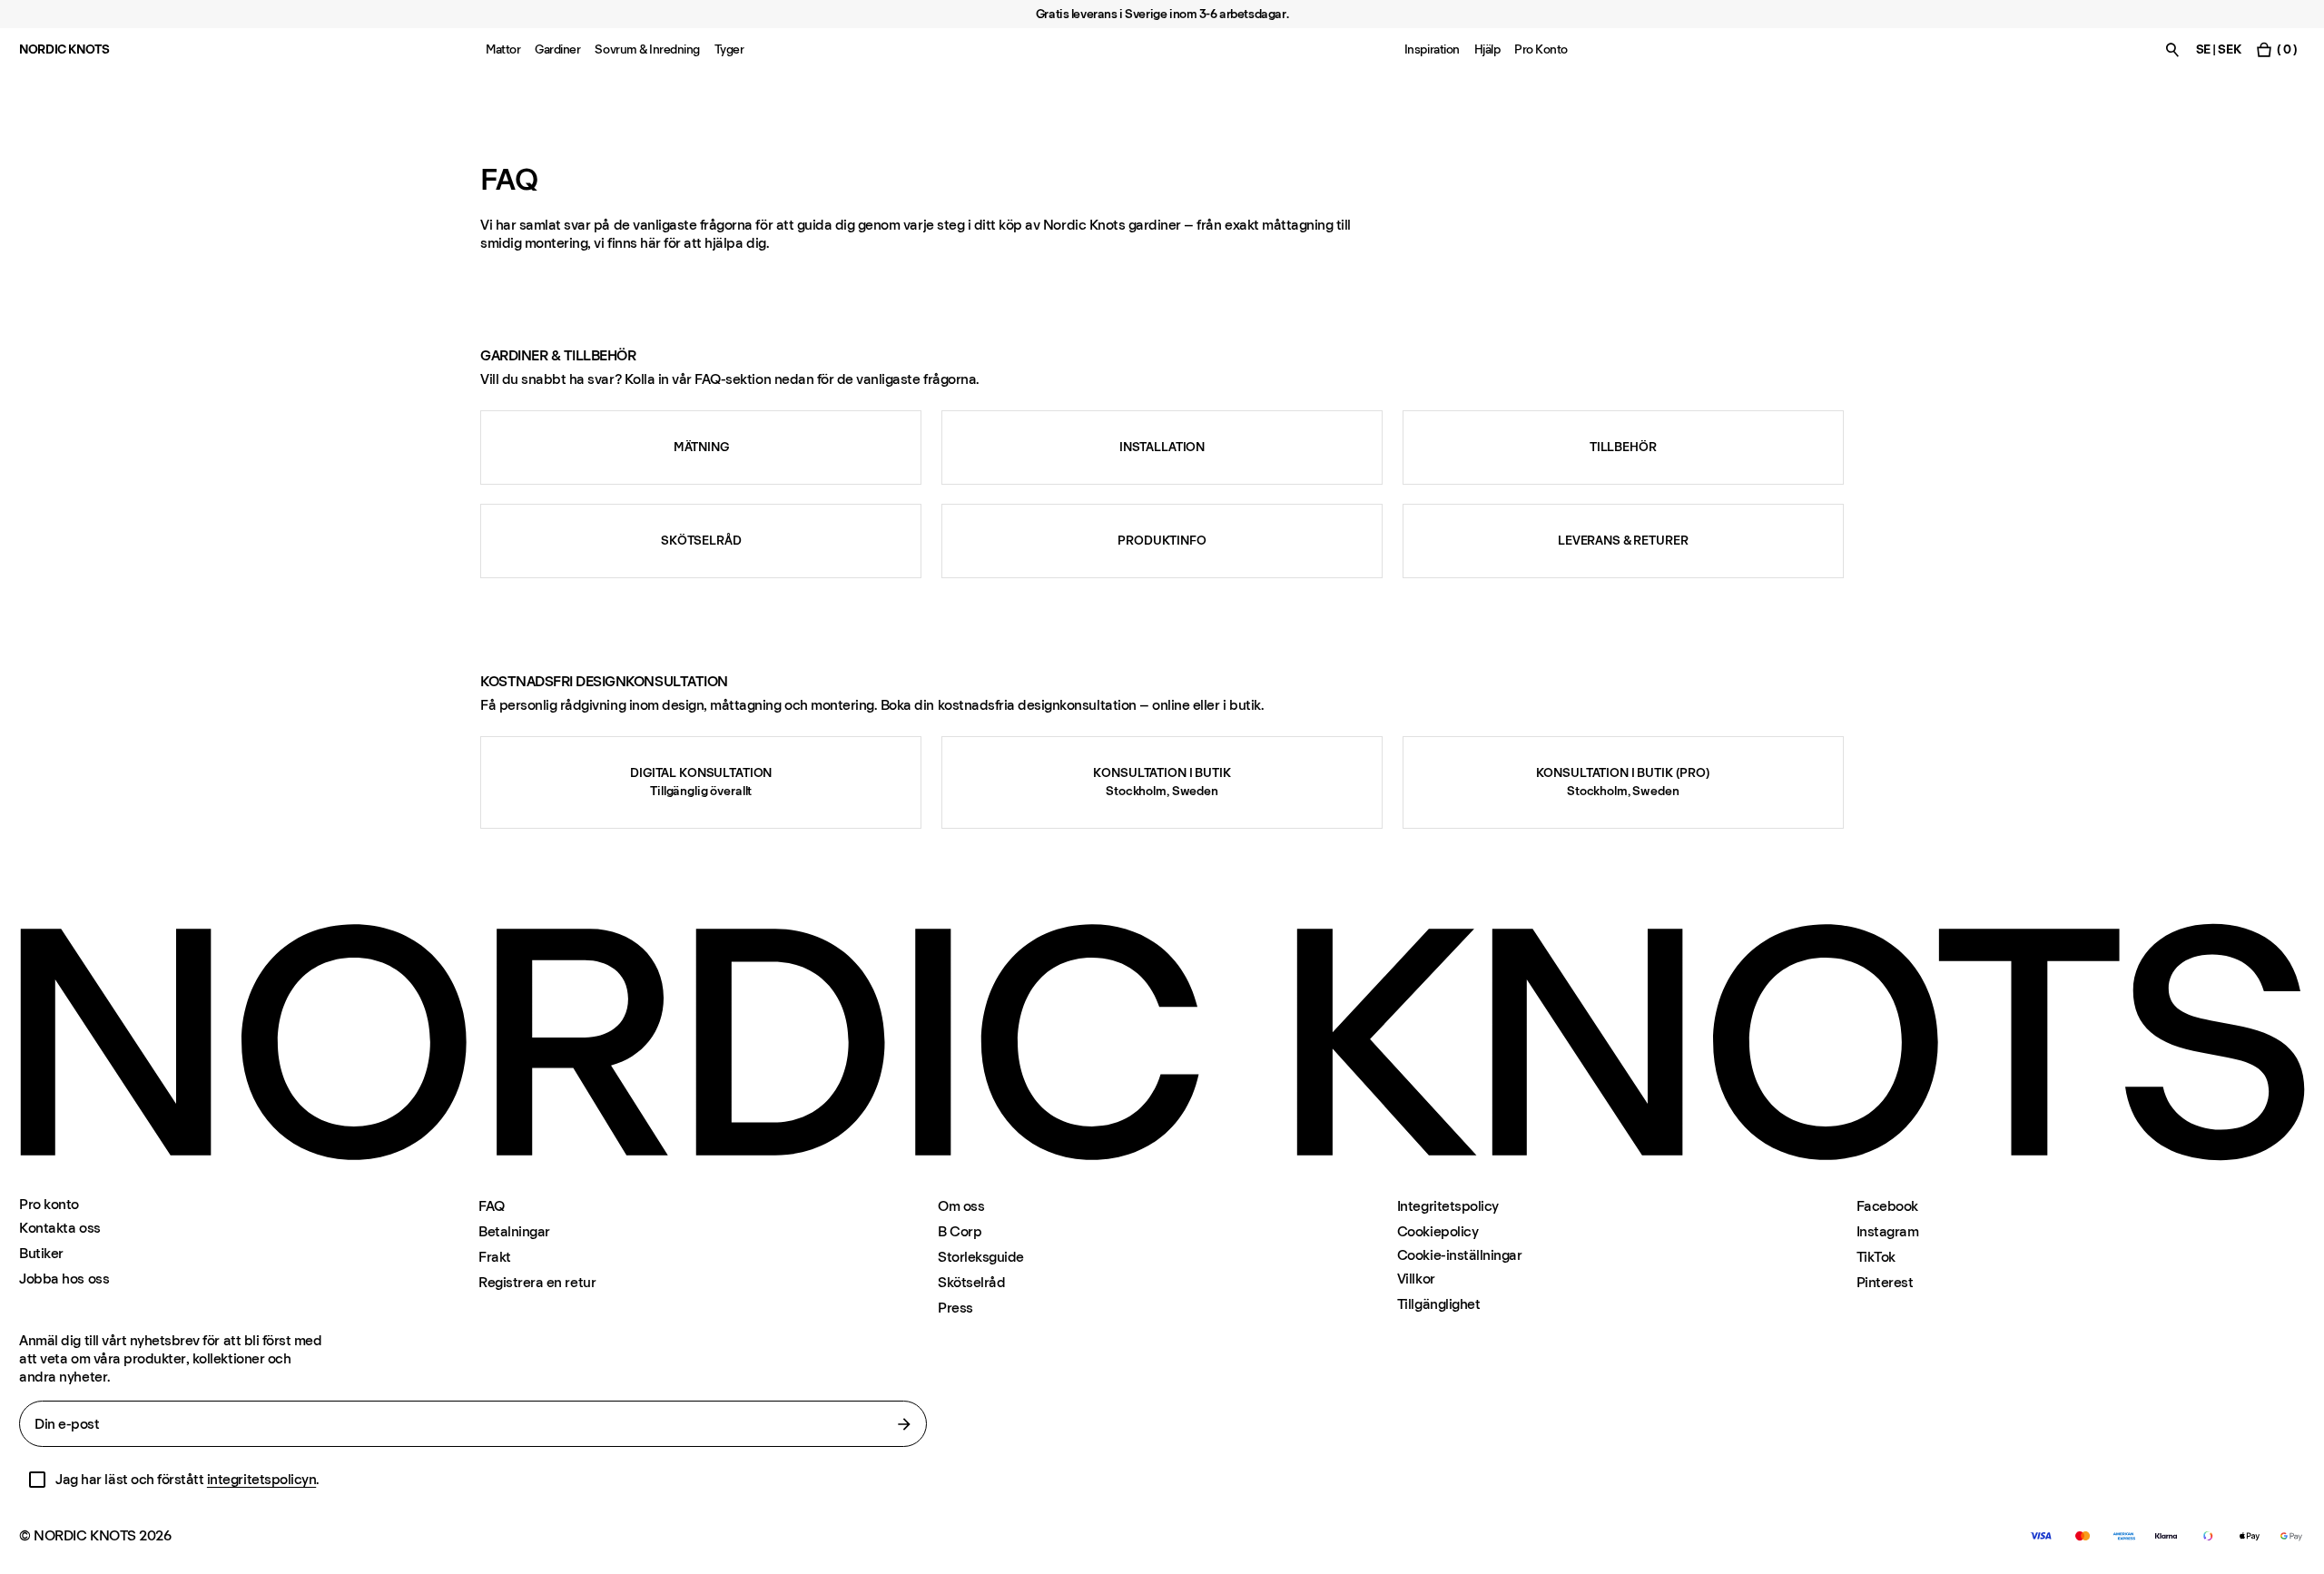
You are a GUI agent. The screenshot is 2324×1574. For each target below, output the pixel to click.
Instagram (1888, 1231)
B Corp (960, 1231)
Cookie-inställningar (1459, 1255)
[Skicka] (904, 1424)
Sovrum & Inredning (647, 49)
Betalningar (514, 1231)
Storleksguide (981, 1257)
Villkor (1416, 1279)
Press (955, 1308)
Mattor (503, 49)
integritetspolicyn (261, 1479)
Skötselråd (971, 1282)
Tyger (729, 49)
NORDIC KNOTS (64, 49)
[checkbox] (37, 1480)
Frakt (495, 1257)
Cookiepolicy (1438, 1231)
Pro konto (49, 1205)
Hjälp (1487, 49)
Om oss (961, 1206)
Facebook (1887, 1206)
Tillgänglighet (1438, 1304)
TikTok (1876, 1257)
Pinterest (1885, 1282)
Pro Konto (1541, 49)
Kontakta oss (59, 1228)
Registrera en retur (537, 1282)
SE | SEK (2218, 49)
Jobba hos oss (64, 1279)
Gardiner (557, 49)
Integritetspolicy (1448, 1206)
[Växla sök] (2172, 49)
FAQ (492, 1206)
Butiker (41, 1253)
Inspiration (1432, 49)
